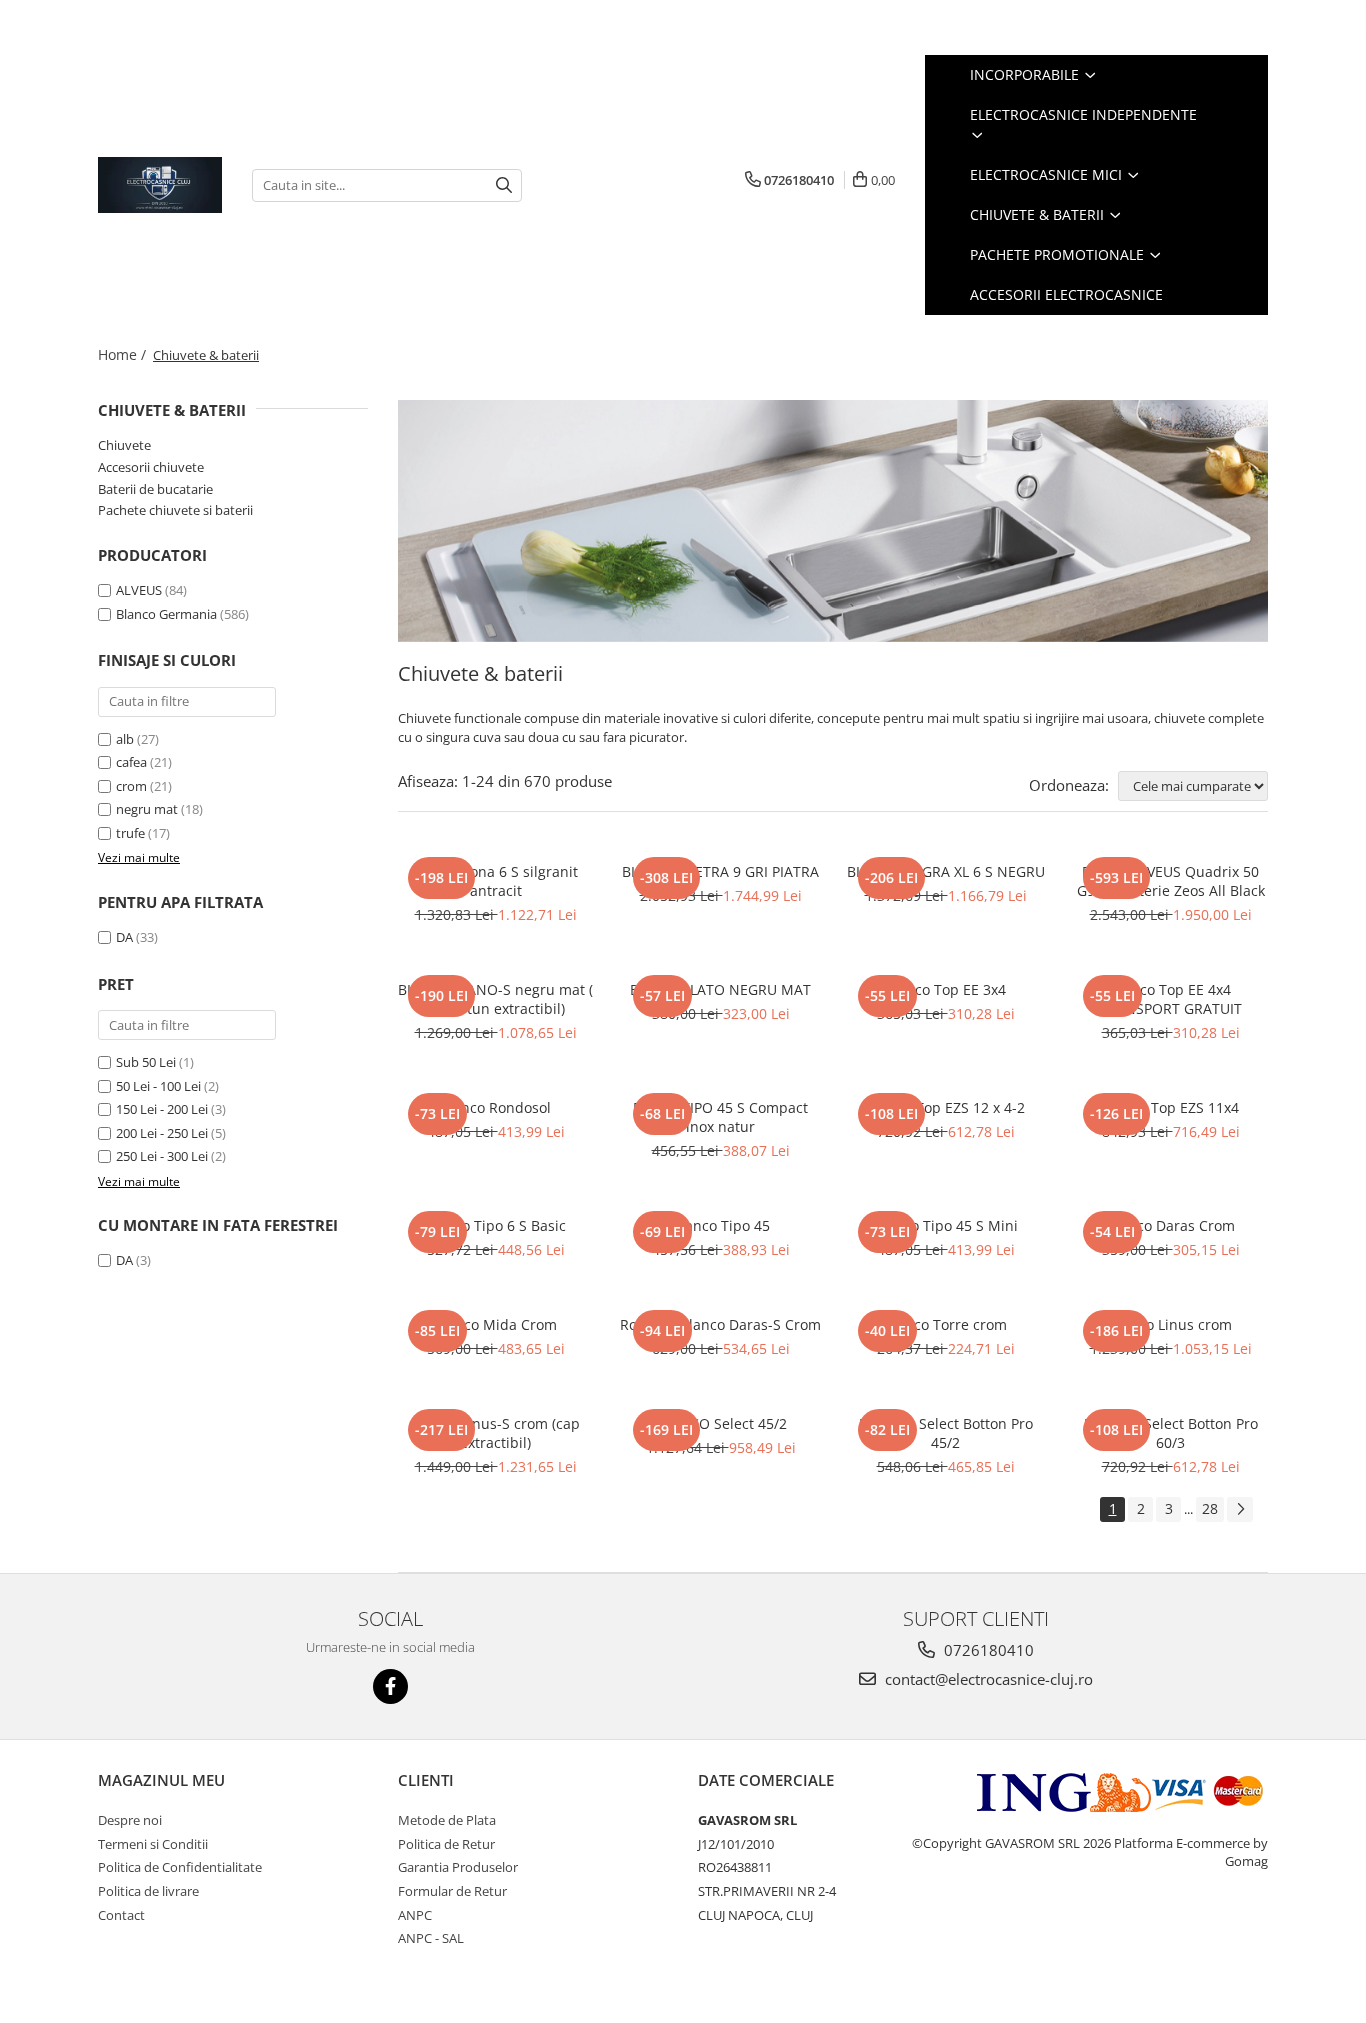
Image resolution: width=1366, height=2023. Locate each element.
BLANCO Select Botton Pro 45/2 (946, 1433)
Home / (124, 354)
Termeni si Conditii (153, 1844)
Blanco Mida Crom (495, 1324)
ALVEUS (139, 590)
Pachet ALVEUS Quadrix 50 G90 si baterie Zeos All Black (1171, 881)
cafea (131, 762)
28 (1210, 1508)
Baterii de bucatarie (155, 489)
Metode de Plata (447, 1820)
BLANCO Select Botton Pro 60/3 (1171, 1433)
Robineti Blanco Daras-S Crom (720, 1324)
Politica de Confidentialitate (180, 1867)
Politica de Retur (446, 1844)
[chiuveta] (833, 521)
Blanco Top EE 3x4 (945, 989)
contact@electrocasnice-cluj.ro (987, 1679)
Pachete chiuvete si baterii (175, 510)
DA (124, 937)
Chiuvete (124, 445)
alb (125, 739)
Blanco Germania (166, 614)
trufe (130, 833)
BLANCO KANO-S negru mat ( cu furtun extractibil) (495, 999)
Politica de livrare (148, 1891)
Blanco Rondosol (495, 1107)
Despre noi (130, 1820)
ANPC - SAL (431, 1938)
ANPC (415, 1915)
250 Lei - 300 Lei (162, 1156)
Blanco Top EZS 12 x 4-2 (946, 1107)
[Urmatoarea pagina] (1240, 1509)
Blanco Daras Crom (1171, 1225)
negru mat (147, 809)
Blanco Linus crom (1170, 1324)
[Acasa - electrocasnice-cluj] (160, 185)
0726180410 (987, 1650)
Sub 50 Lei (146, 1062)
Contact (121, 1915)
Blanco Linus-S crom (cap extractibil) (496, 1433)
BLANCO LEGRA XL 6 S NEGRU (946, 871)
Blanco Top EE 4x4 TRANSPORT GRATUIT (1170, 999)
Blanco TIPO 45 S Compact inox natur (720, 1117)
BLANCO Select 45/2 (720, 1423)
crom (131, 786)
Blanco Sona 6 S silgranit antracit (495, 881)
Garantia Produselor (458, 1867)
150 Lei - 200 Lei (162, 1109)
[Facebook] (390, 1686)
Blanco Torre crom (945, 1324)
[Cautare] (504, 185)
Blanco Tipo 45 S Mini (946, 1225)
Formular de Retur (452, 1891)
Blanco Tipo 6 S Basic (495, 1225)
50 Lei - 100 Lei (158, 1086)
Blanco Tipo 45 (721, 1225)
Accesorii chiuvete (151, 467)
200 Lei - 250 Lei (162, 1133)
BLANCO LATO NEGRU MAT (720, 989)
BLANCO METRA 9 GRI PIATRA (720, 871)
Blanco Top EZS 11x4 (1170, 1107)
